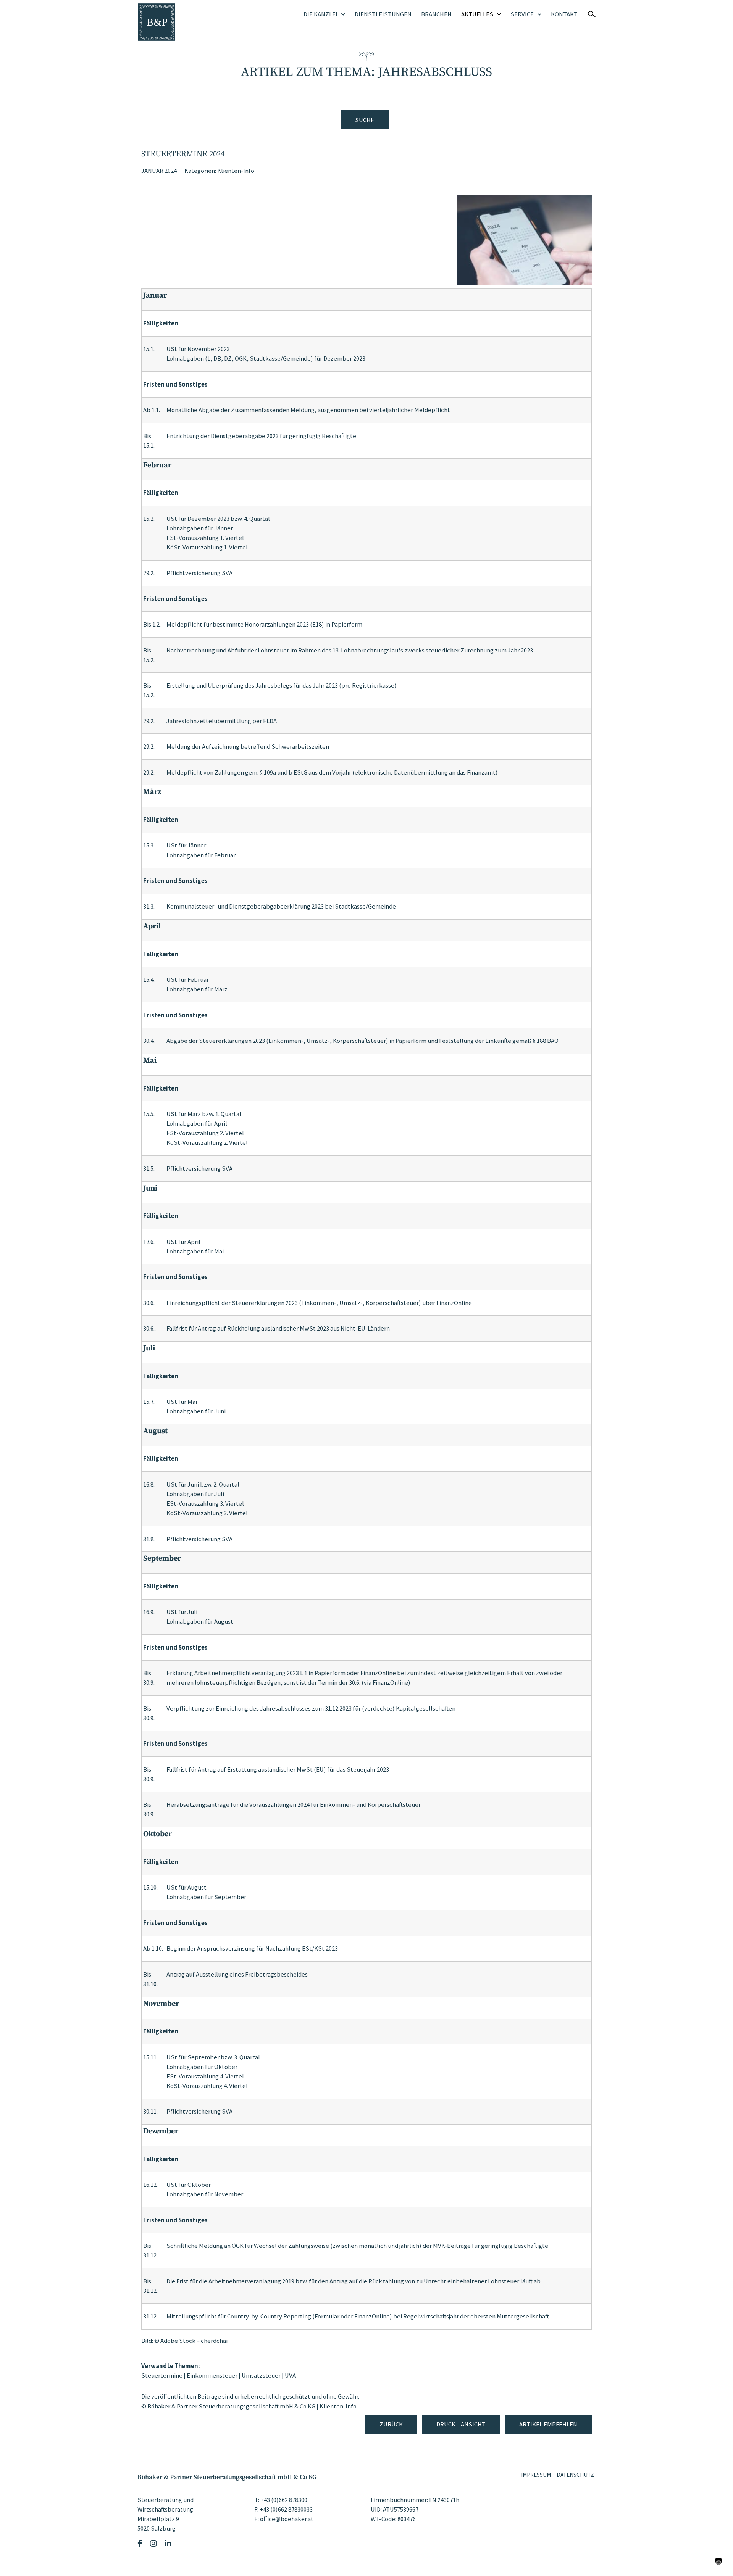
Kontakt (564, 14)
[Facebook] (141, 2544)
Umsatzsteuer (261, 2375)
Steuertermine (162, 2375)
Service (522, 14)
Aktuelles (477, 14)
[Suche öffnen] (592, 14)
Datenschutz (575, 2475)
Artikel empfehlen (548, 2424)
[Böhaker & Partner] (157, 22)
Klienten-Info (236, 171)
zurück (391, 2424)
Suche (365, 120)
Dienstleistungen (383, 14)
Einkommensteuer (212, 2375)
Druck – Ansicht (461, 2424)
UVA (290, 2375)
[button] (718, 2562)
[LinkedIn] (169, 2544)
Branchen (436, 14)
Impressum (536, 2475)
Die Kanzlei (320, 14)
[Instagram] (154, 2544)
